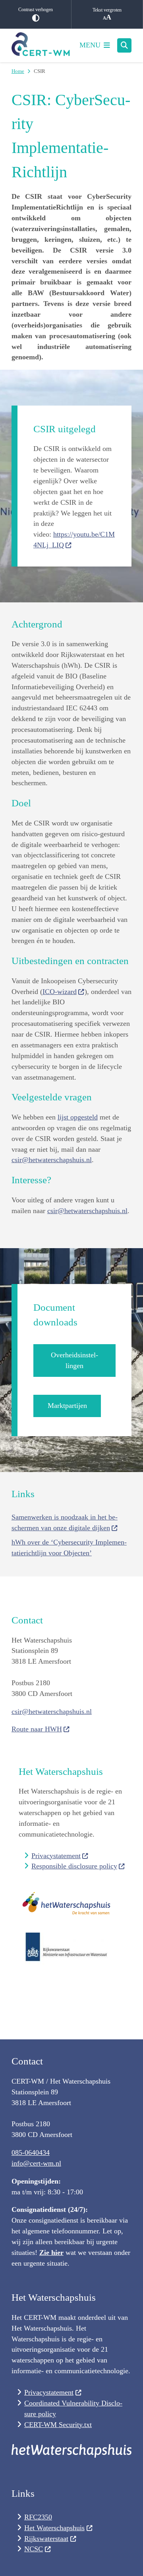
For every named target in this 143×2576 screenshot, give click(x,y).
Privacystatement (56, 1856)
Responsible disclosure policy (74, 1866)
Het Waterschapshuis (54, 2528)
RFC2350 (38, 2517)
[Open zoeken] (124, 45)
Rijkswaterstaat (46, 2539)
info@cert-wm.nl (36, 2163)
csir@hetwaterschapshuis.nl (52, 1160)
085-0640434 (31, 2153)
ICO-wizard (60, 992)
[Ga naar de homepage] (41, 45)
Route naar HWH (37, 1729)
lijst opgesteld (78, 1117)
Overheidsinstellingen (74, 1360)
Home (18, 71)
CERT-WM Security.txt (58, 2425)
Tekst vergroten (107, 10)
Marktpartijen (67, 1406)
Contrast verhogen (36, 10)
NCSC (34, 2549)
